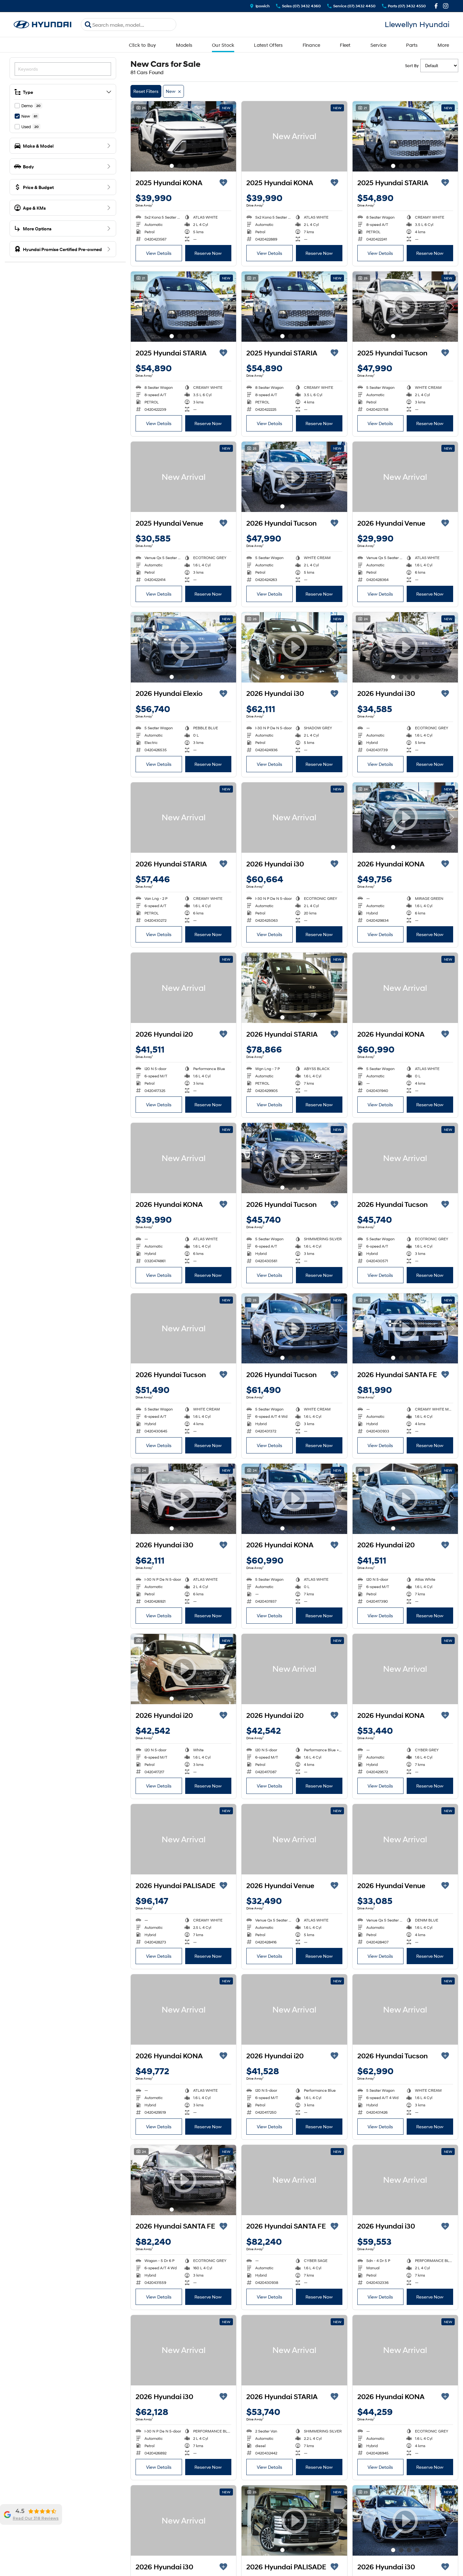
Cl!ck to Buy (143, 45)
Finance (312, 45)
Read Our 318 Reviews (36, 2518)
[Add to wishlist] (223, 183)
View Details (159, 253)
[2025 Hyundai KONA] (183, 136)
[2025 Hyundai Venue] (183, 477)
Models (184, 45)
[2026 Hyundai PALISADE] (183, 1839)
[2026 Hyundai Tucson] (405, 1158)
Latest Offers (268, 45)
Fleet (345, 45)
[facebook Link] (436, 6)
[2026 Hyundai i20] (183, 988)
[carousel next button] (230, 136)
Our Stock (223, 45)
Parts (412, 45)
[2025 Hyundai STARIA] (405, 136)
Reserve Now (208, 253)
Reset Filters (146, 91)
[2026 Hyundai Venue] (405, 477)
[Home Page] (43, 25)
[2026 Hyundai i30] (294, 818)
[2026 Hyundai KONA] (405, 988)
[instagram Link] (446, 6)
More (443, 45)
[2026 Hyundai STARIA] (183, 818)
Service (379, 45)
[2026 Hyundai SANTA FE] (294, 2180)
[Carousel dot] (172, 166)
